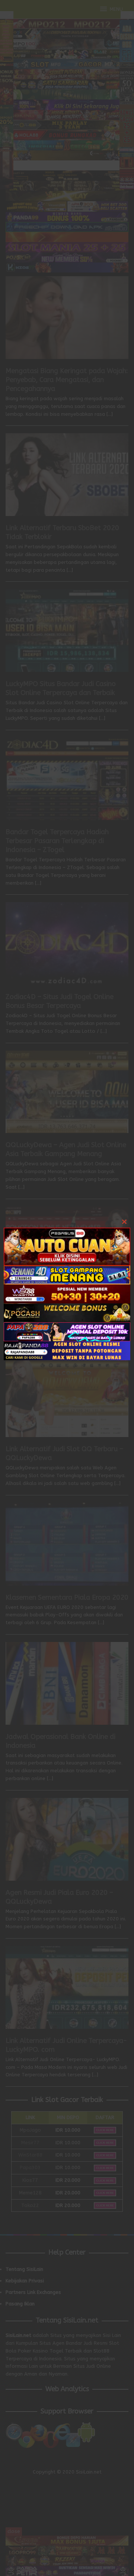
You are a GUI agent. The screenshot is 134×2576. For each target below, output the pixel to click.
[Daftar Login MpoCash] (67, 1312)
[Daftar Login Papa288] (67, 1331)
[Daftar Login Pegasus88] (67, 1246)
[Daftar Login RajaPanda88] (67, 1350)
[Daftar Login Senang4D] (67, 1274)
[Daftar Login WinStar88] (67, 1293)
